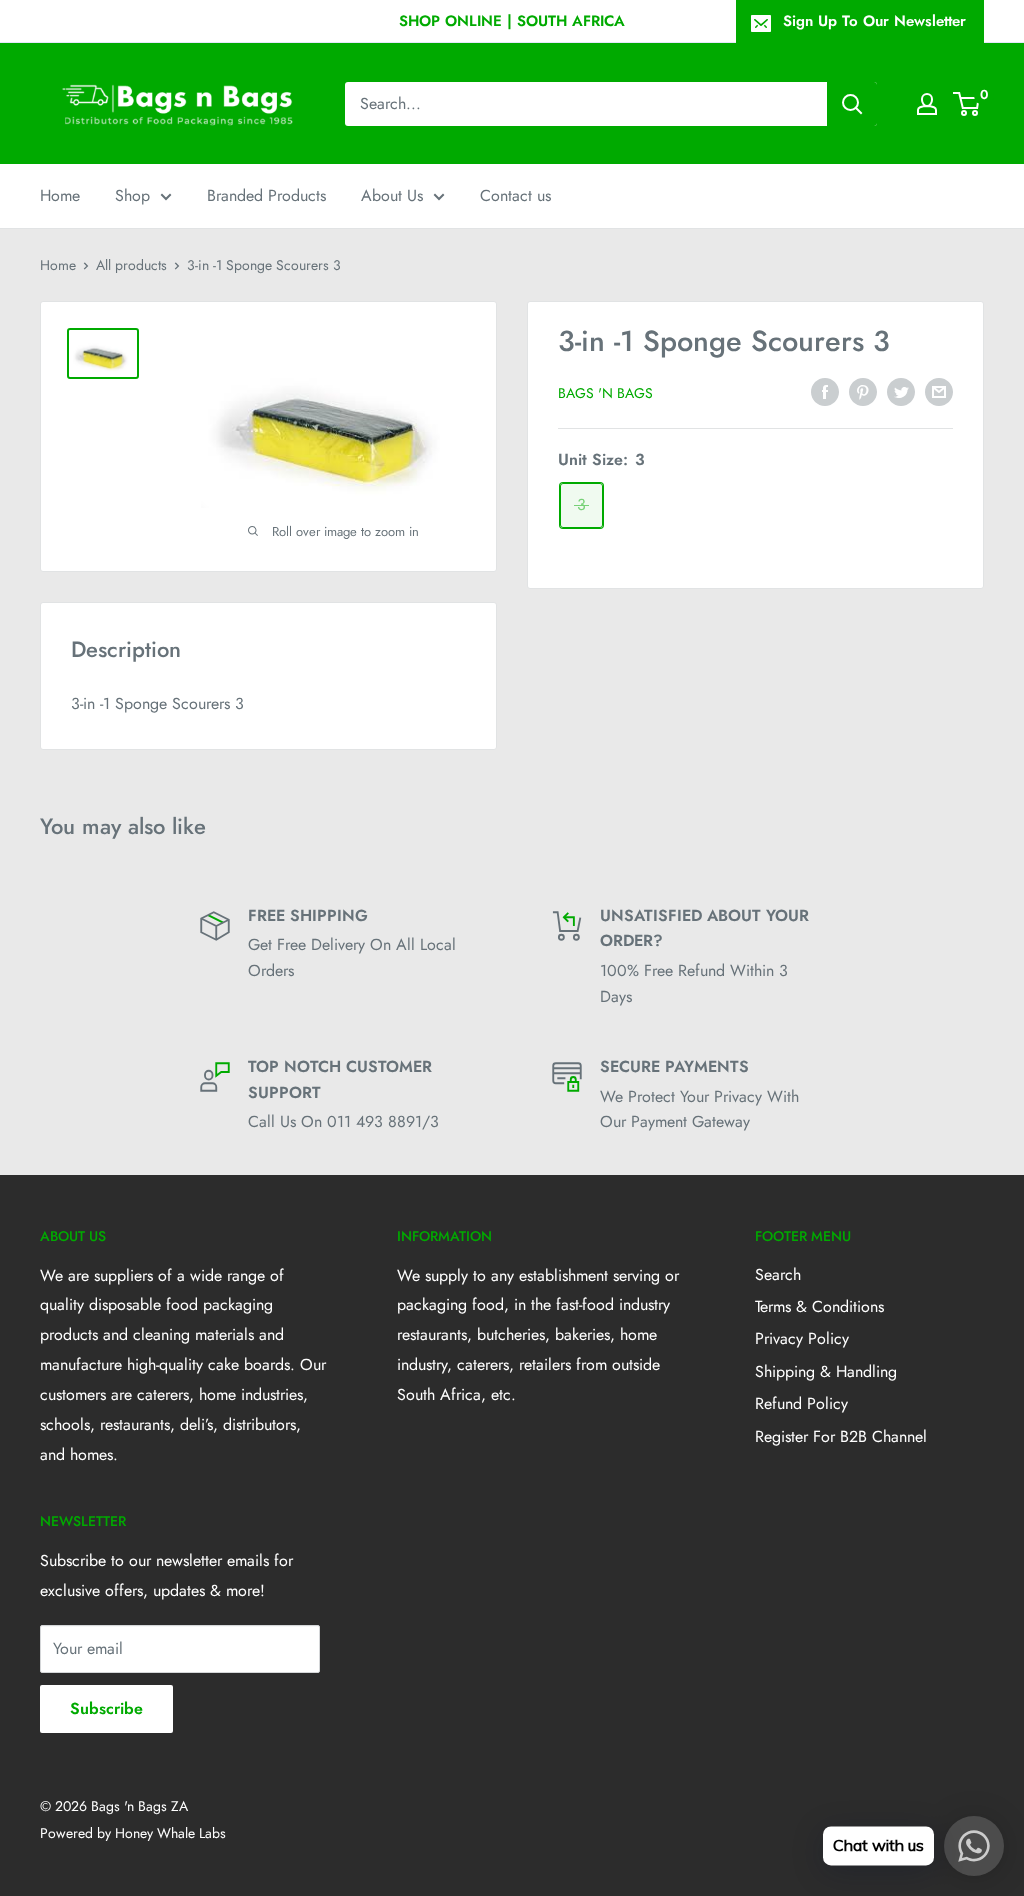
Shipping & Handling (826, 1371)
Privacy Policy (802, 1338)
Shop (132, 195)
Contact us (515, 195)
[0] (967, 104)
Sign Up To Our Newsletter (874, 21)
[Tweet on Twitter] (901, 390)
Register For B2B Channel (841, 1436)
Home (60, 195)
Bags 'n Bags (605, 393)
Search (778, 1274)
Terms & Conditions (819, 1306)
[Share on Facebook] (825, 390)
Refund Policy (801, 1403)
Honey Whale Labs (170, 1833)
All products (131, 265)
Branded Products (266, 195)
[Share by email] (939, 390)
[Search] (852, 104)
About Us (392, 195)
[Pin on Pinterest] (863, 390)
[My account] (927, 104)
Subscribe (106, 1708)
